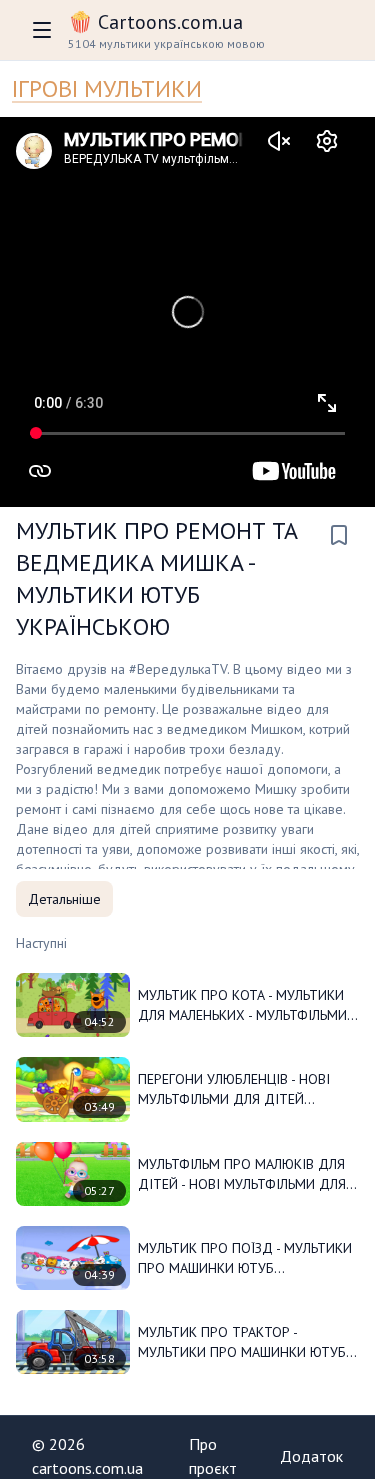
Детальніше (64, 899)
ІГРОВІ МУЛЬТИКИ (107, 88)
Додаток (311, 1456)
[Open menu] (42, 30)
